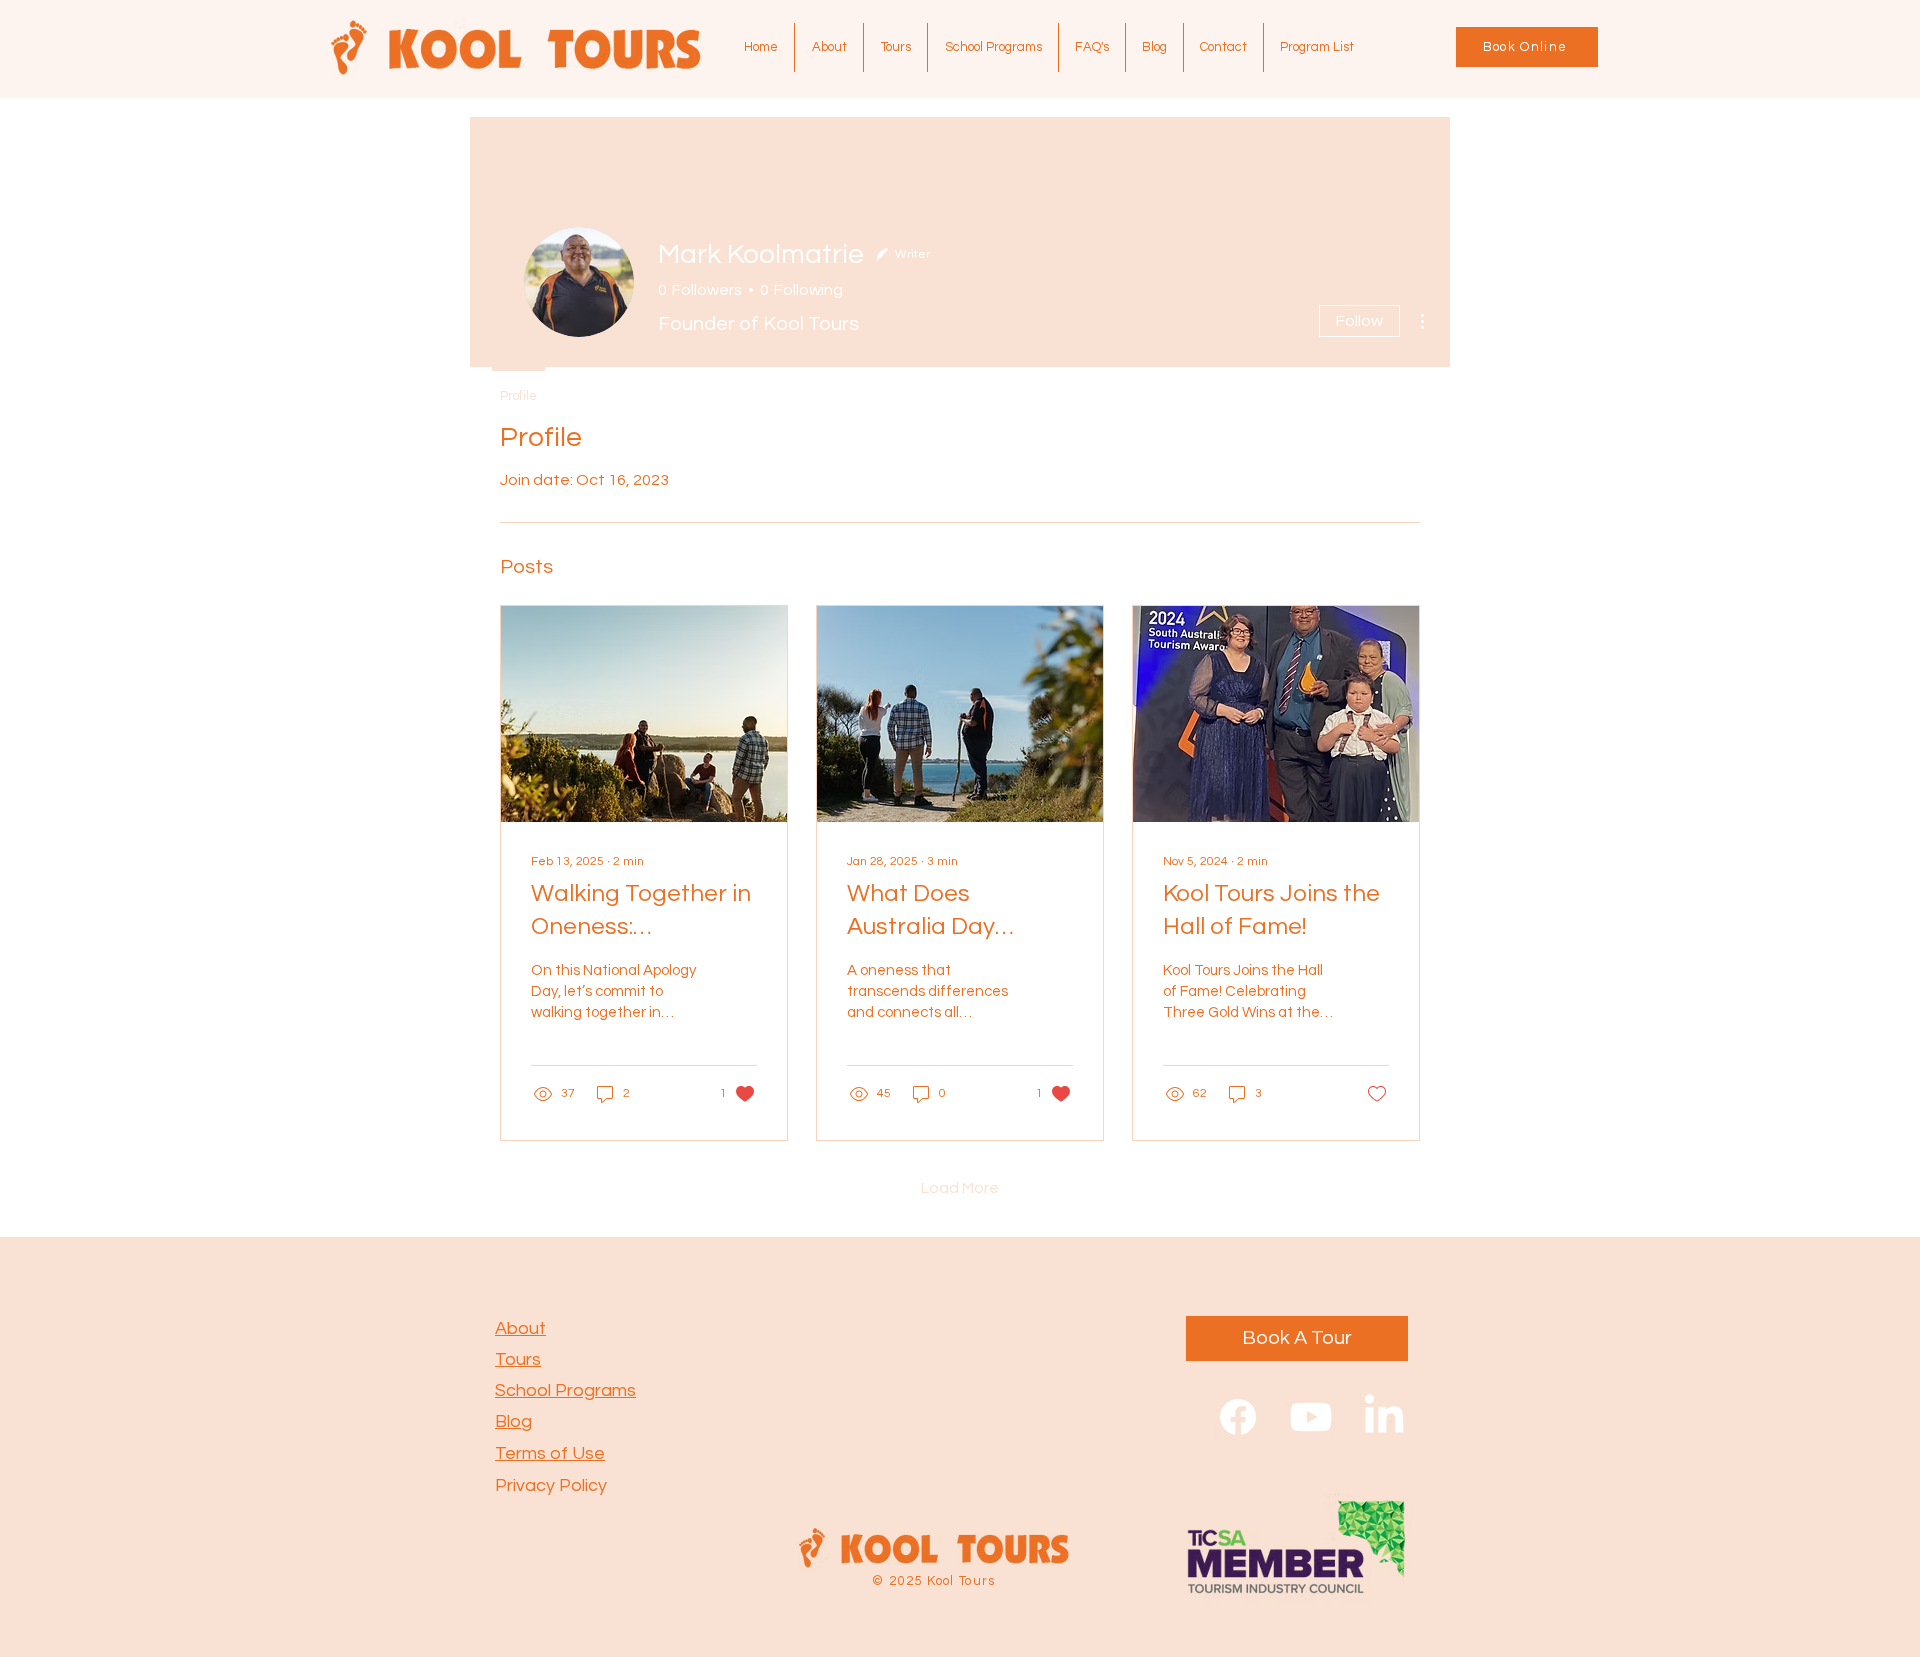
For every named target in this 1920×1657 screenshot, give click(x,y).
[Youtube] (1311, 1417)
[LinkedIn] (1384, 1417)
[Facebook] (1238, 1417)
